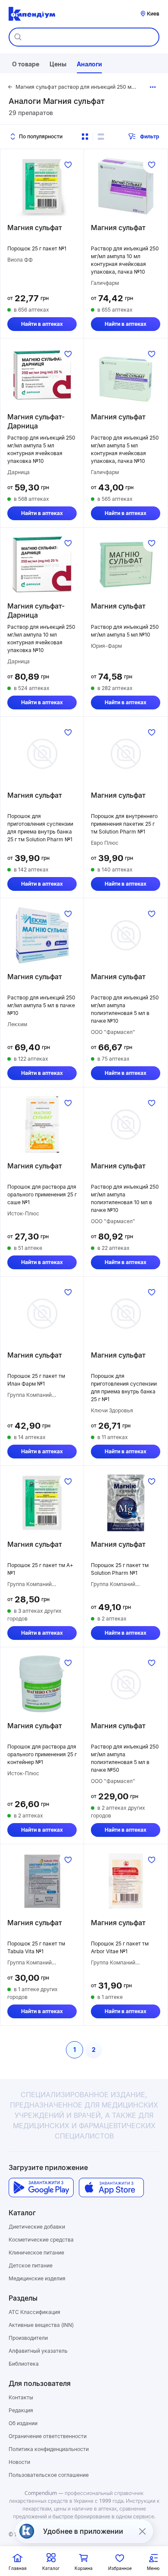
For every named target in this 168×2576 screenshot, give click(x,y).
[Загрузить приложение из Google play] (41, 2187)
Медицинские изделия (37, 2278)
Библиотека (24, 2364)
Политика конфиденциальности (49, 2449)
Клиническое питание (36, 2253)
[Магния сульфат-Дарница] (42, 375)
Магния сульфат (35, 228)
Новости (19, 2462)
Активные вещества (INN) (41, 2325)
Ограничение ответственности (48, 2436)
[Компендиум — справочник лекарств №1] (32, 14)
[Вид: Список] (101, 137)
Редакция (21, 2410)
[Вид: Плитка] (85, 137)
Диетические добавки (37, 2227)
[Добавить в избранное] (68, 165)
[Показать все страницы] (153, 87)
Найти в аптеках (42, 324)
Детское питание (31, 2265)
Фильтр (150, 136)
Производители (28, 2338)
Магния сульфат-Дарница (36, 421)
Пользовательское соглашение (49, 2475)
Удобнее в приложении (83, 2531)
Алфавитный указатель (38, 2351)
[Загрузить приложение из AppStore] (111, 2187)
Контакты (21, 2397)
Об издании (23, 2423)
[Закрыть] (142, 2531)
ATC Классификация (34, 2312)
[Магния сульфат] (42, 186)
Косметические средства (41, 2240)
